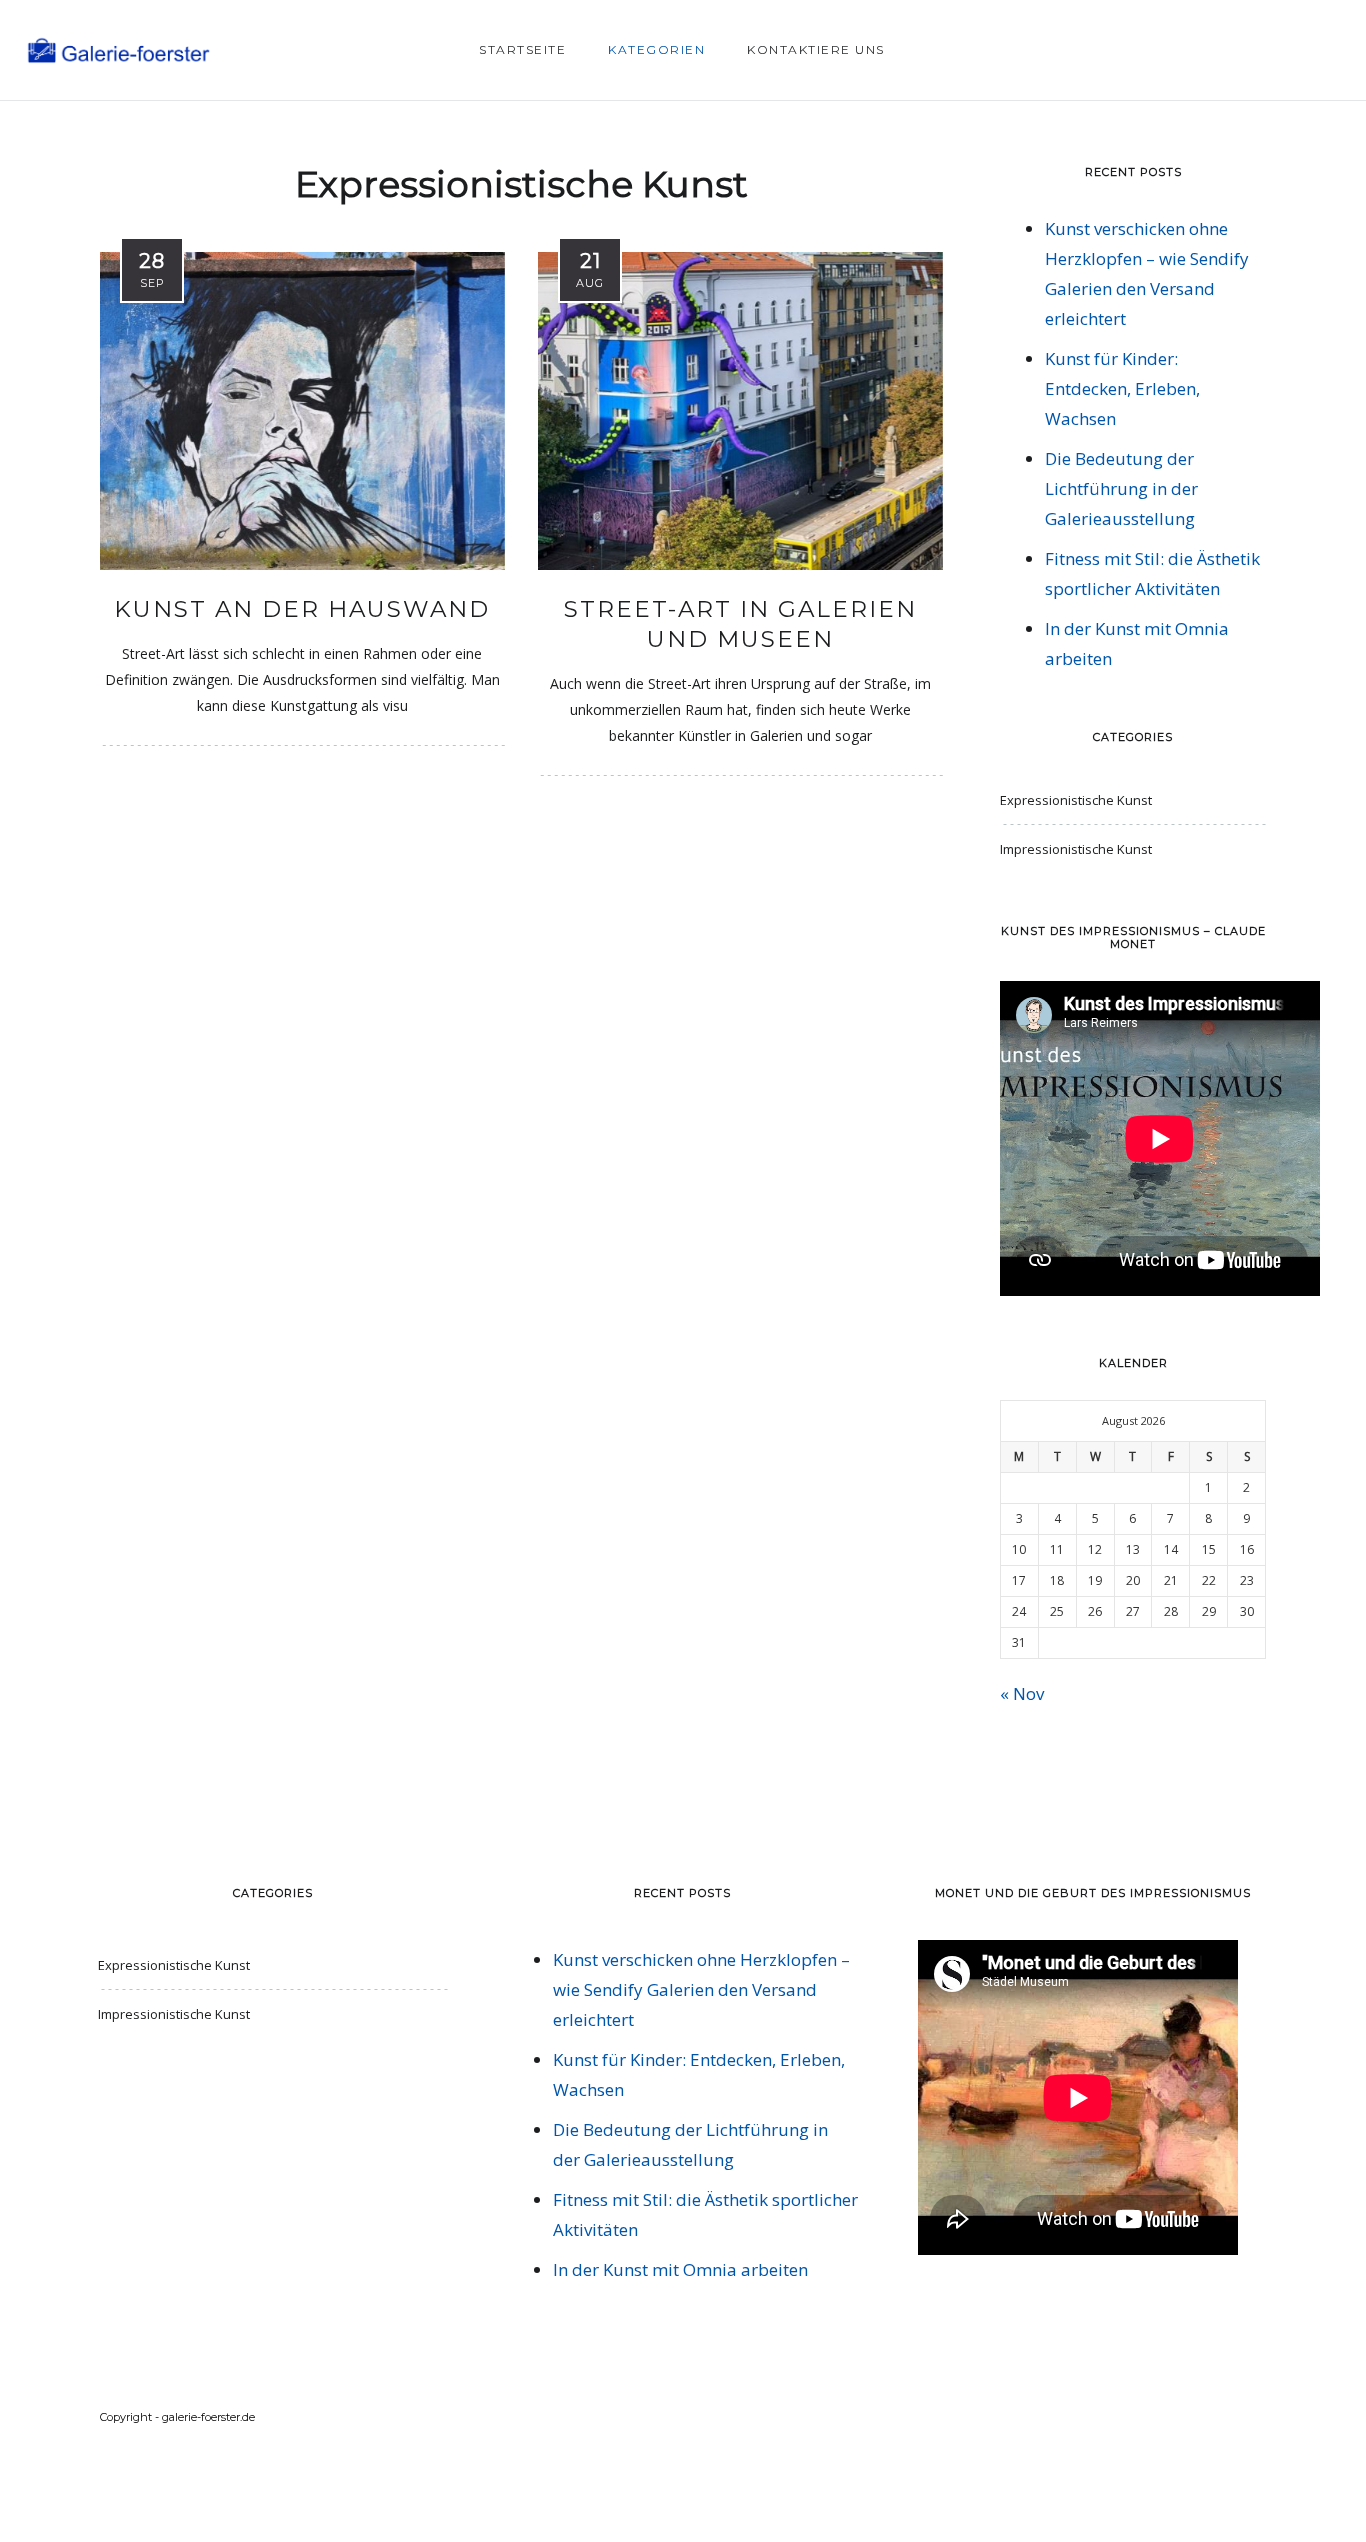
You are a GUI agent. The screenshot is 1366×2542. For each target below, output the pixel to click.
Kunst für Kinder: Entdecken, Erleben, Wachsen (1122, 388)
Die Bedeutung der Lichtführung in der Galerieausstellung (1121, 488)
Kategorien (656, 49)
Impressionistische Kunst (1076, 849)
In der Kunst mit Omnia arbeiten (680, 2269)
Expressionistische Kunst (1076, 800)
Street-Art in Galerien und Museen (740, 624)
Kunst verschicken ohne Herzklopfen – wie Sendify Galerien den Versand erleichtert (701, 1989)
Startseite (522, 49)
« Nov (1022, 1693)
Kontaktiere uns (816, 49)
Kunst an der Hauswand (302, 609)
